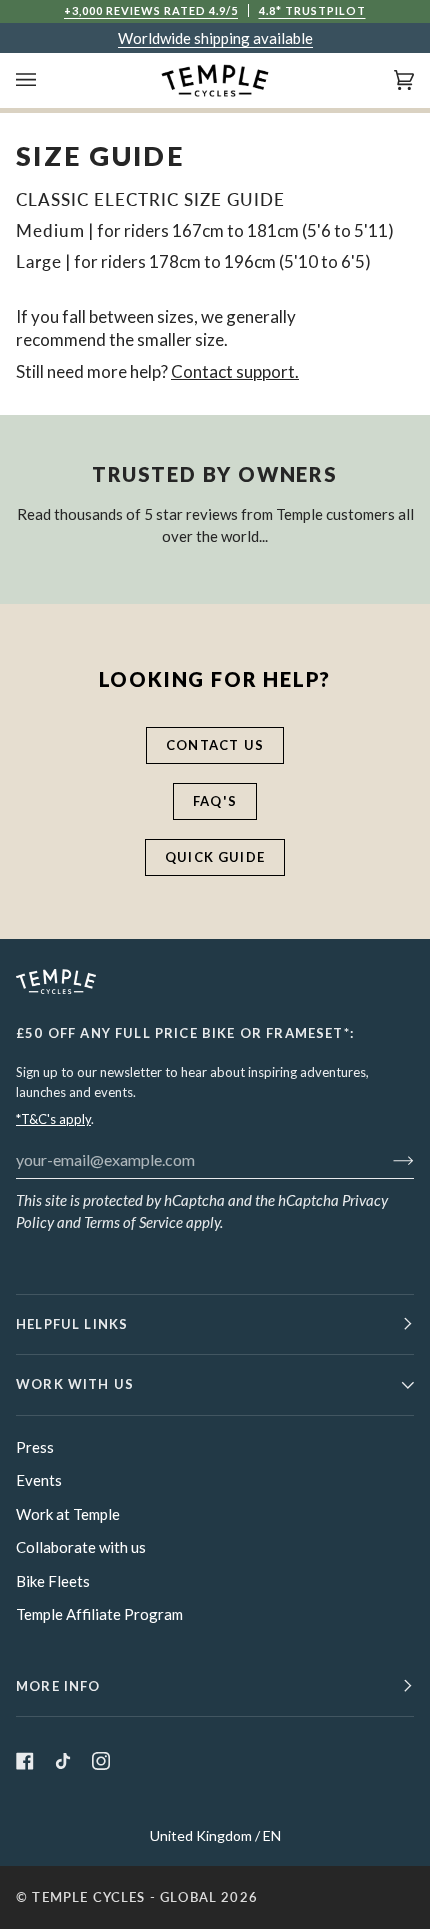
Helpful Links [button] (72, 1324)
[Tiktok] (63, 1761)
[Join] (387, 1159)
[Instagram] (101, 1761)
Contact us (215, 745)
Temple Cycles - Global (124, 1897)
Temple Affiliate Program (99, 1614)
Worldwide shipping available (215, 38)
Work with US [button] (75, 1384)
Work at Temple (68, 1514)
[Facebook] (25, 1761)
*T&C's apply (53, 1119)
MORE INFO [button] (58, 1686)
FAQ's (215, 801)
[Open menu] (46, 80)
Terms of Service (133, 1222)
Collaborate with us (81, 1547)
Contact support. (235, 371)
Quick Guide (215, 857)
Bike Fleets (53, 1581)
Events (39, 1480)
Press (35, 1447)
